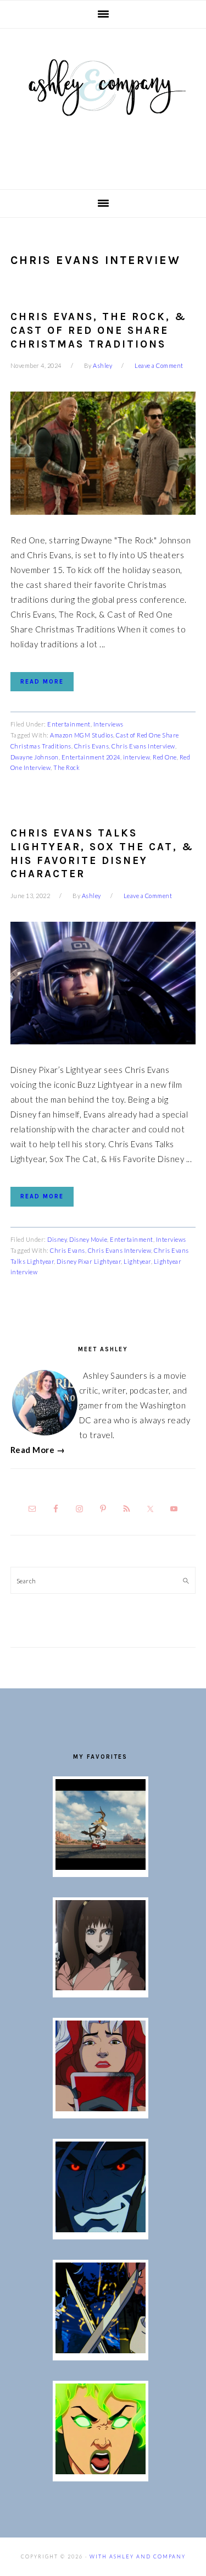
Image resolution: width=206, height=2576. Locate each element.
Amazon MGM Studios (82, 735)
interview (137, 757)
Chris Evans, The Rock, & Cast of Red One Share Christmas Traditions (99, 330)
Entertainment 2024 (91, 757)
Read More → (38, 1450)
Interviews (108, 724)
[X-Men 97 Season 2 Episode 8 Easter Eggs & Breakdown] (101, 2229)
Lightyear (137, 1261)
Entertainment (69, 724)
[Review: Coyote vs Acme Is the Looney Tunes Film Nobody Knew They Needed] (101, 1867)
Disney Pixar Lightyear (89, 1261)
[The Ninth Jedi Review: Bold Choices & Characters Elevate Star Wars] (101, 1987)
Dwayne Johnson (35, 757)
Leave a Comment (159, 365)
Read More (42, 682)
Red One (165, 757)
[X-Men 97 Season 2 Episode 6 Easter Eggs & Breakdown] (101, 2471)
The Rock (66, 767)
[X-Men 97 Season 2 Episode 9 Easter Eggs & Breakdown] (101, 2108)
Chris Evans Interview (143, 746)
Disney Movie (88, 1239)
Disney (57, 1239)
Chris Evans (92, 746)
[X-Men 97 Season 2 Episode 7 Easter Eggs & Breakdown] (101, 2350)
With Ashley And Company (103, 105)
